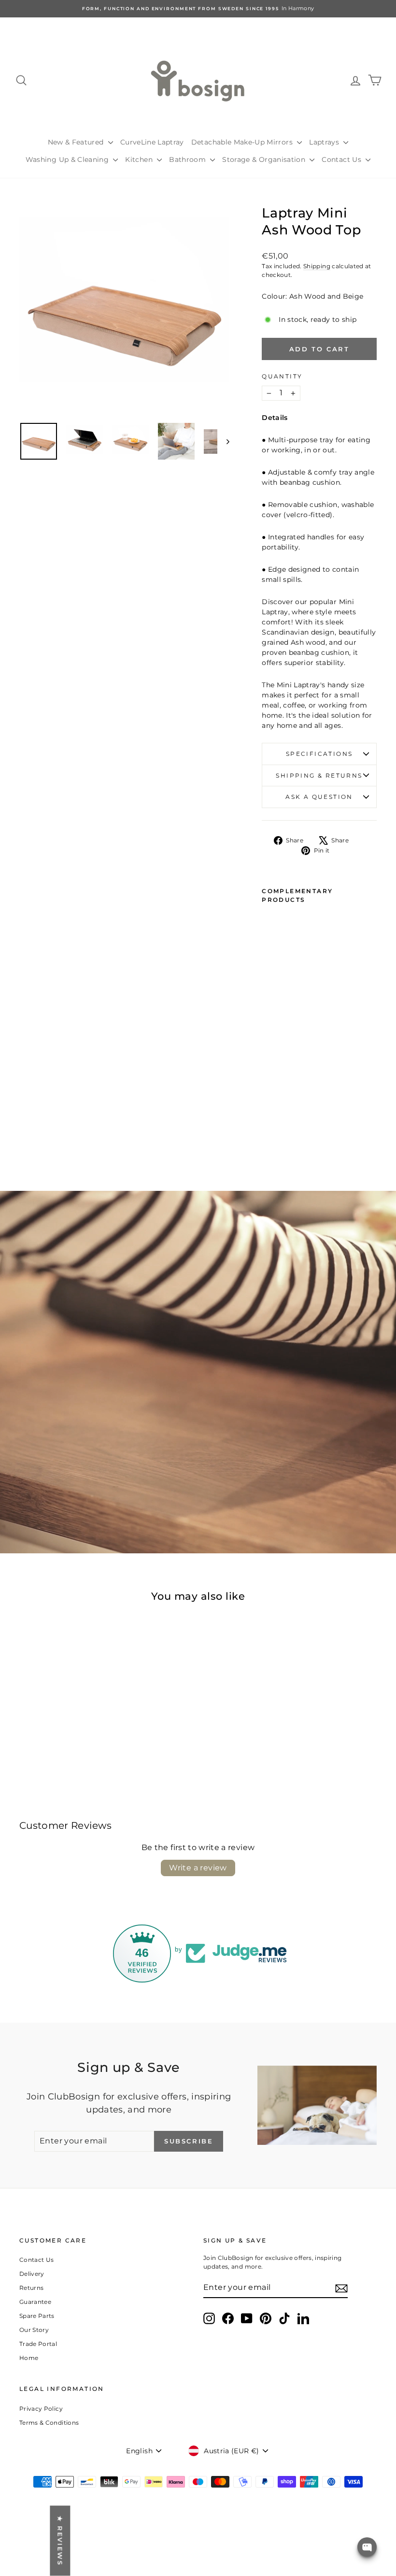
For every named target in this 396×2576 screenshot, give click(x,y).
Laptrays (325, 142)
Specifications (319, 754)
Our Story (34, 2330)
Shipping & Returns (319, 775)
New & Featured (77, 142)
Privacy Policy (41, 2409)
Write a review (198, 1868)
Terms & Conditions (49, 2423)
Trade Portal (38, 2344)
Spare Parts (37, 2316)
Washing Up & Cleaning (68, 159)
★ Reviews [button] (60, 2540)
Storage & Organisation (265, 159)
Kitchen (140, 159)
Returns (31, 2288)
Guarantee (35, 2302)
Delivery (32, 2274)
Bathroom (188, 159)
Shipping (317, 266)
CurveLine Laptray (152, 142)
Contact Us (342, 159)
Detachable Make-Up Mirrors (243, 142)
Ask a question (319, 797)
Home (29, 2358)
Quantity (282, 376)
